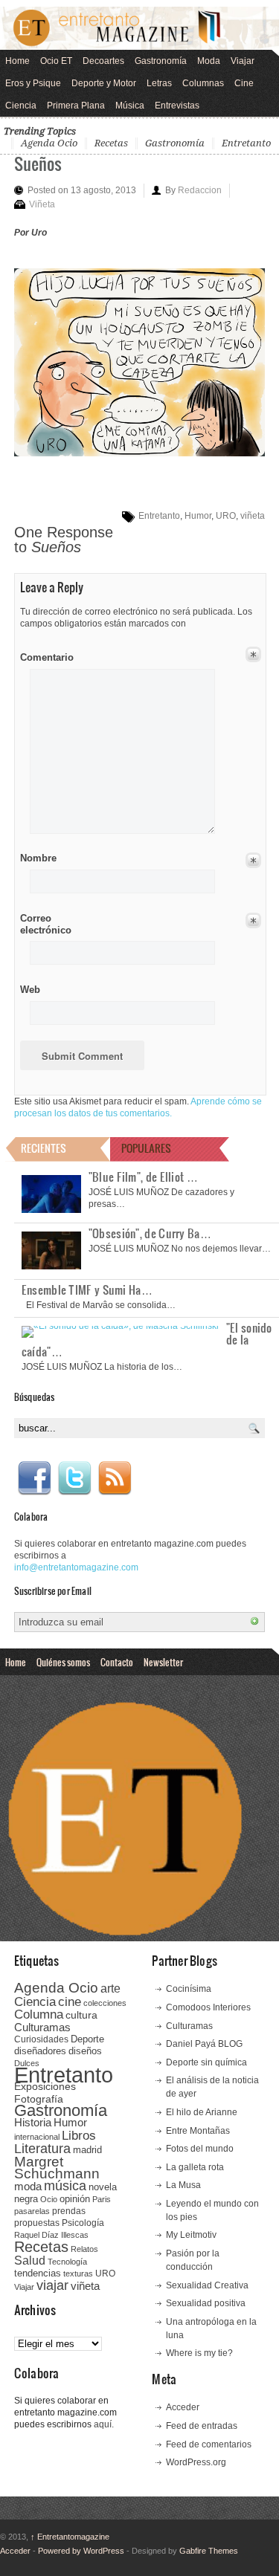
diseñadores (40, 2051)
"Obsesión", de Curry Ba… (150, 1233)
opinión (75, 2199)
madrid (87, 2150)
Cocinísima (189, 1989)
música (65, 2186)
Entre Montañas (198, 2131)
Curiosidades (41, 2039)
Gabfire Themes (209, 2551)
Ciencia (21, 106)
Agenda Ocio (49, 143)
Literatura (42, 2148)
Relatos (84, 2249)
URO (226, 516)
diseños (85, 2051)
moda (28, 2186)
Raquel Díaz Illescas (51, 2235)
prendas (69, 2211)
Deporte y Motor (104, 83)
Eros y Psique (33, 83)
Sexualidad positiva (206, 2303)
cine (70, 2001)
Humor (198, 516)
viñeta (253, 516)
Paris (102, 2199)
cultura (81, 2015)
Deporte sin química (206, 2062)
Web (30, 990)
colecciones (105, 2003)
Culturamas (42, 2027)
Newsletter (163, 1662)
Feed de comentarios (209, 2444)
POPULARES (146, 1148)
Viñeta (42, 204)
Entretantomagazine (70, 2537)
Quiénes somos (63, 1662)
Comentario (44, 655)
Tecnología (67, 2262)
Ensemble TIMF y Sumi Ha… (87, 1289)
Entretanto (246, 143)
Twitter (74, 1478)
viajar (52, 2285)
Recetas (111, 143)
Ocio (49, 2199)
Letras (159, 83)
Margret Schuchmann (57, 2168)
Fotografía (39, 2099)
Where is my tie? (199, 2353)
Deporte (87, 2039)
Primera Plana (76, 106)
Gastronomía (161, 61)
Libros (79, 2135)
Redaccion (200, 190)
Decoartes (103, 61)
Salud (30, 2261)
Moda (209, 61)
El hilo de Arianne (202, 2112)
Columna (39, 2014)
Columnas (203, 83)
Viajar (243, 61)
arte (110, 1988)
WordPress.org (196, 2462)
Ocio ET (56, 61)
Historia (33, 2122)
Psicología (83, 2223)
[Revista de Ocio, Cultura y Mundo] (139, 28)
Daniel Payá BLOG (204, 2044)
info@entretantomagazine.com (76, 1567)
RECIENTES (44, 1148)
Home (17, 61)
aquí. (104, 2424)
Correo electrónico (44, 924)
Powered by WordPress (81, 2551)
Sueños (38, 163)
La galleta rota (195, 2167)
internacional (37, 2137)
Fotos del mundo (200, 2149)
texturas (78, 2274)
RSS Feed (115, 1478)
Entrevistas (177, 106)
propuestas (37, 2223)
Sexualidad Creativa (207, 2285)
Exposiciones (45, 2087)
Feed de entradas (202, 2426)
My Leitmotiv (191, 2235)
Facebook (34, 1478)
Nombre (38, 858)
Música (130, 106)
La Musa (183, 2185)
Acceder (183, 2407)
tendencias (38, 2273)
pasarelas (32, 2211)
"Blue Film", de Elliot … (143, 1177)
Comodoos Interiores (208, 2007)
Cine (244, 83)
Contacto (117, 1662)
